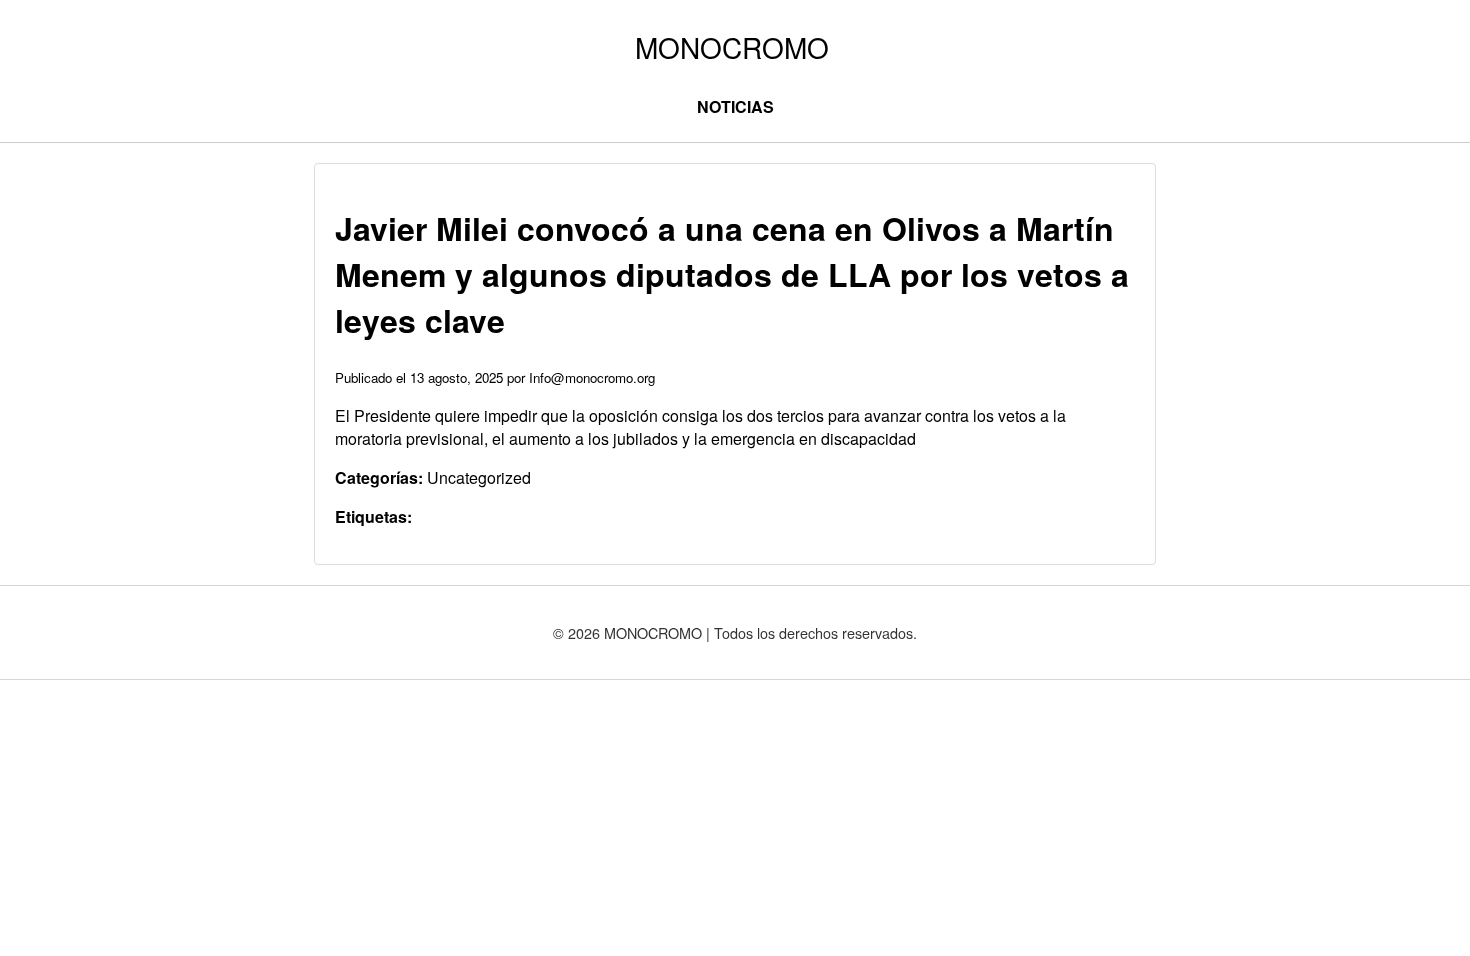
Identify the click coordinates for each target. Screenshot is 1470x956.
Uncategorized (479, 477)
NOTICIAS (735, 106)
